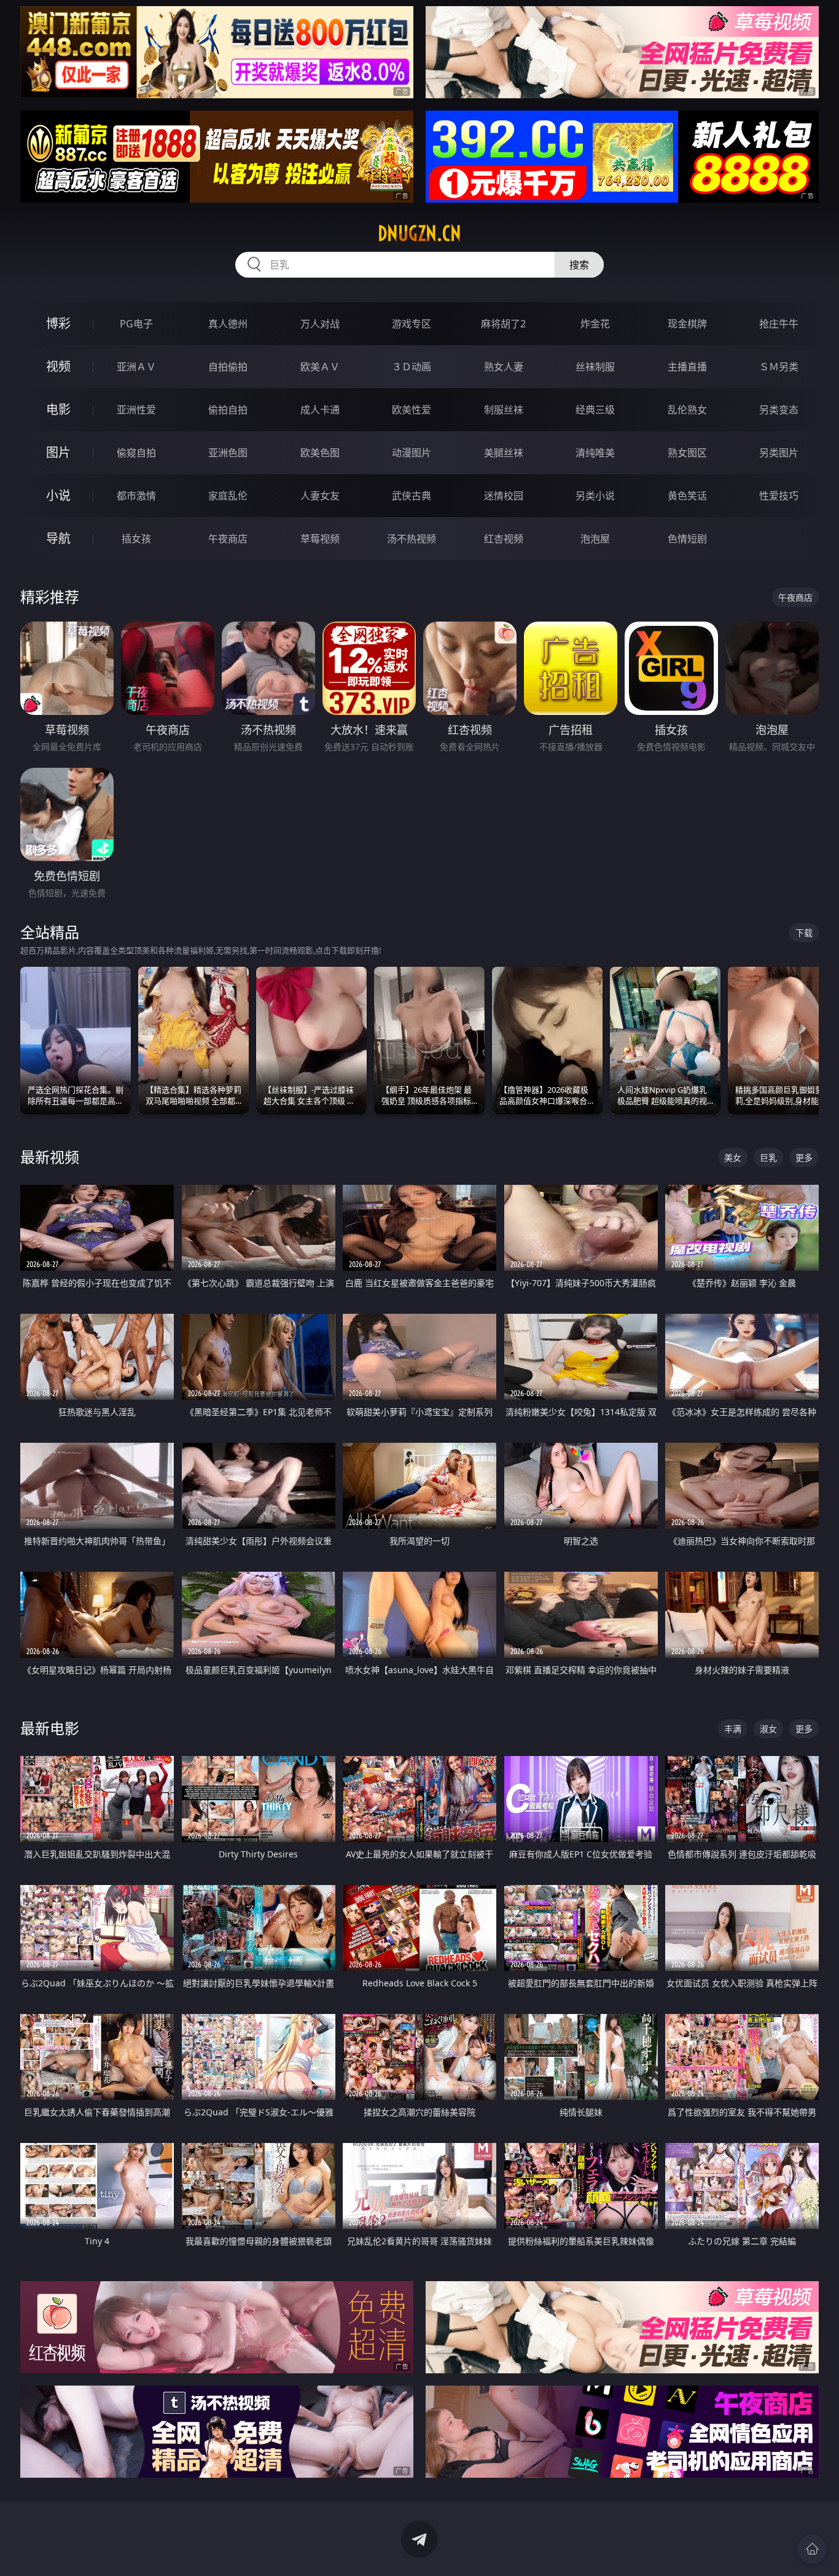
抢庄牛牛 (779, 324)
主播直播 (687, 367)
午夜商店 (228, 539)
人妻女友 (320, 496)
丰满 (733, 1729)
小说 (58, 495)
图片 (58, 452)
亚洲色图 (228, 453)
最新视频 (50, 1157)
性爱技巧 (779, 496)
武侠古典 (412, 496)
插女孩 (136, 539)
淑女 (768, 1729)
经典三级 (595, 410)
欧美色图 (320, 453)
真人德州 (228, 324)
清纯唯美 (595, 453)
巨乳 (768, 1157)
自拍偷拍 (228, 367)
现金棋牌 (687, 324)
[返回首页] (812, 2549)
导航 (58, 538)
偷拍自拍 (228, 410)
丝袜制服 (595, 367)
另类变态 (779, 410)
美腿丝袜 (504, 453)
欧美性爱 (412, 410)
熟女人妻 (504, 367)
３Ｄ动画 (412, 367)
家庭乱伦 (228, 496)
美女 (733, 1157)
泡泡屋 (595, 539)
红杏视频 (504, 539)
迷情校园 (504, 496)
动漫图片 (412, 453)
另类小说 (595, 496)
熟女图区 (687, 453)
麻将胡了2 (503, 324)
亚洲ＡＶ (136, 367)
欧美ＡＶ (320, 367)
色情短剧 (687, 539)
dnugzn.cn (419, 233)
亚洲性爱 (136, 410)
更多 (804, 1157)
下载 (804, 933)
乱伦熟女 (687, 410)
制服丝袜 (504, 410)
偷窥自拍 (136, 453)
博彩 (58, 323)
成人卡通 (320, 410)
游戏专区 (412, 324)
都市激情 (136, 496)
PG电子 (136, 324)
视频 (58, 366)
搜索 (579, 265)
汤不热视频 (412, 539)
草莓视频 (320, 539)
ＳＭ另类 (779, 367)
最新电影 (50, 1728)
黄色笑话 (687, 496)
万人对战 (320, 324)
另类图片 (779, 453)
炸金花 (595, 324)
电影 (58, 409)
